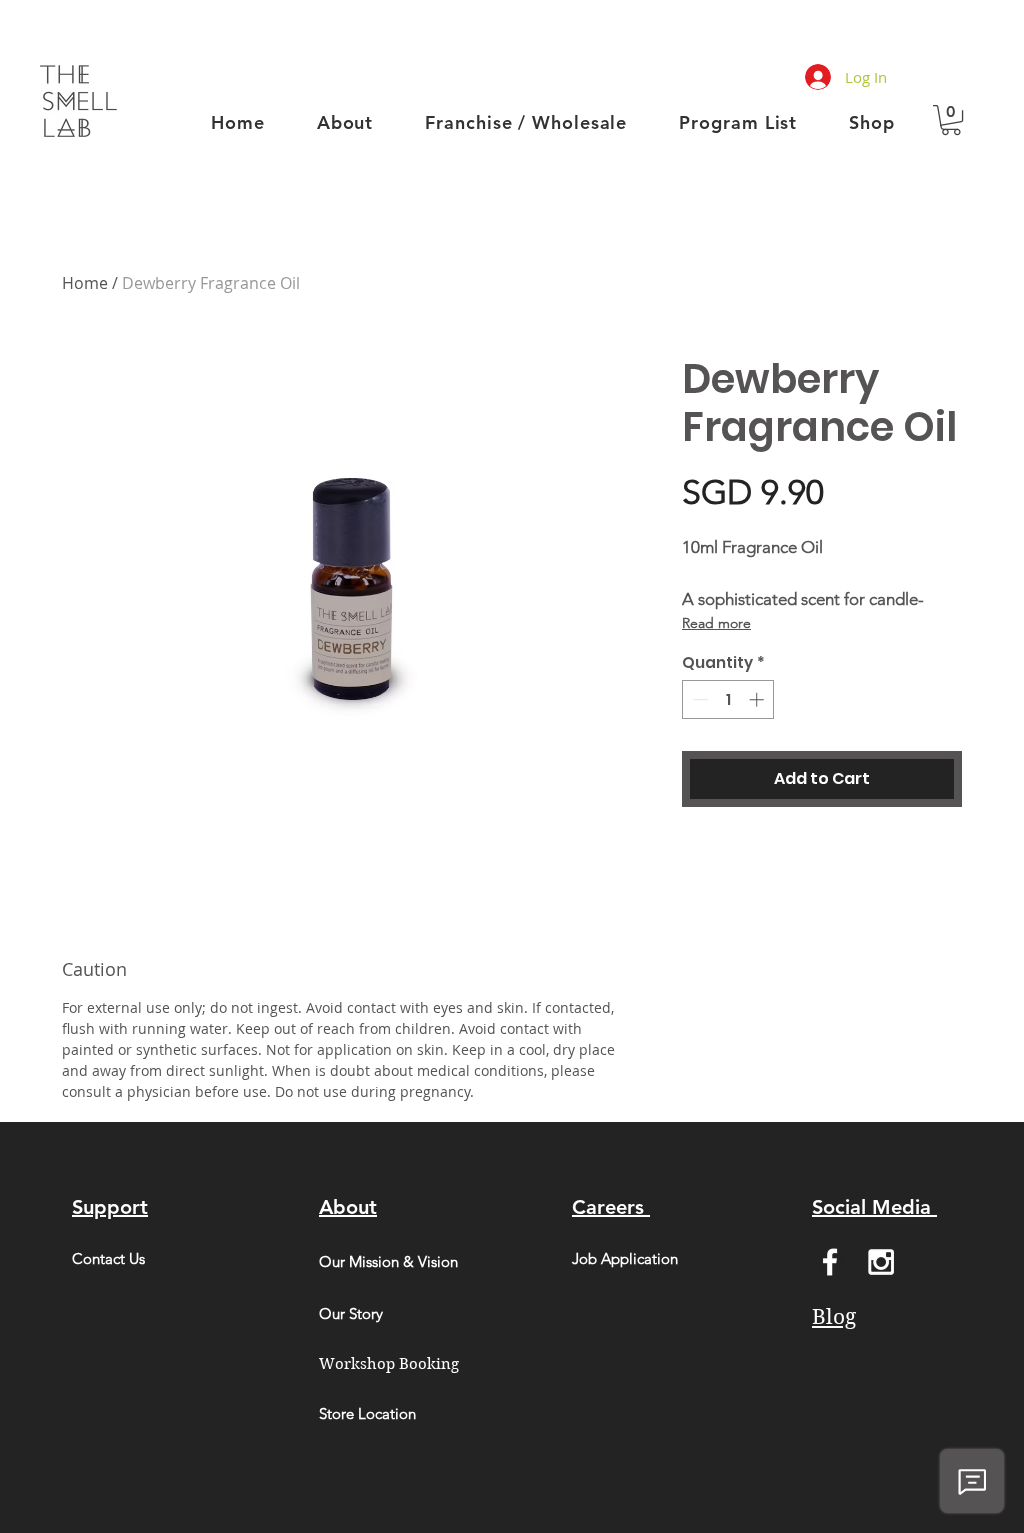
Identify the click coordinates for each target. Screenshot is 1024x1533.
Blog (834, 1317)
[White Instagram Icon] (881, 1262)
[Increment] (758, 699)
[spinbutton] (728, 699)
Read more (716, 623)
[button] (951, 120)
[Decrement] (698, 699)
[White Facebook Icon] (830, 1262)
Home (85, 283)
